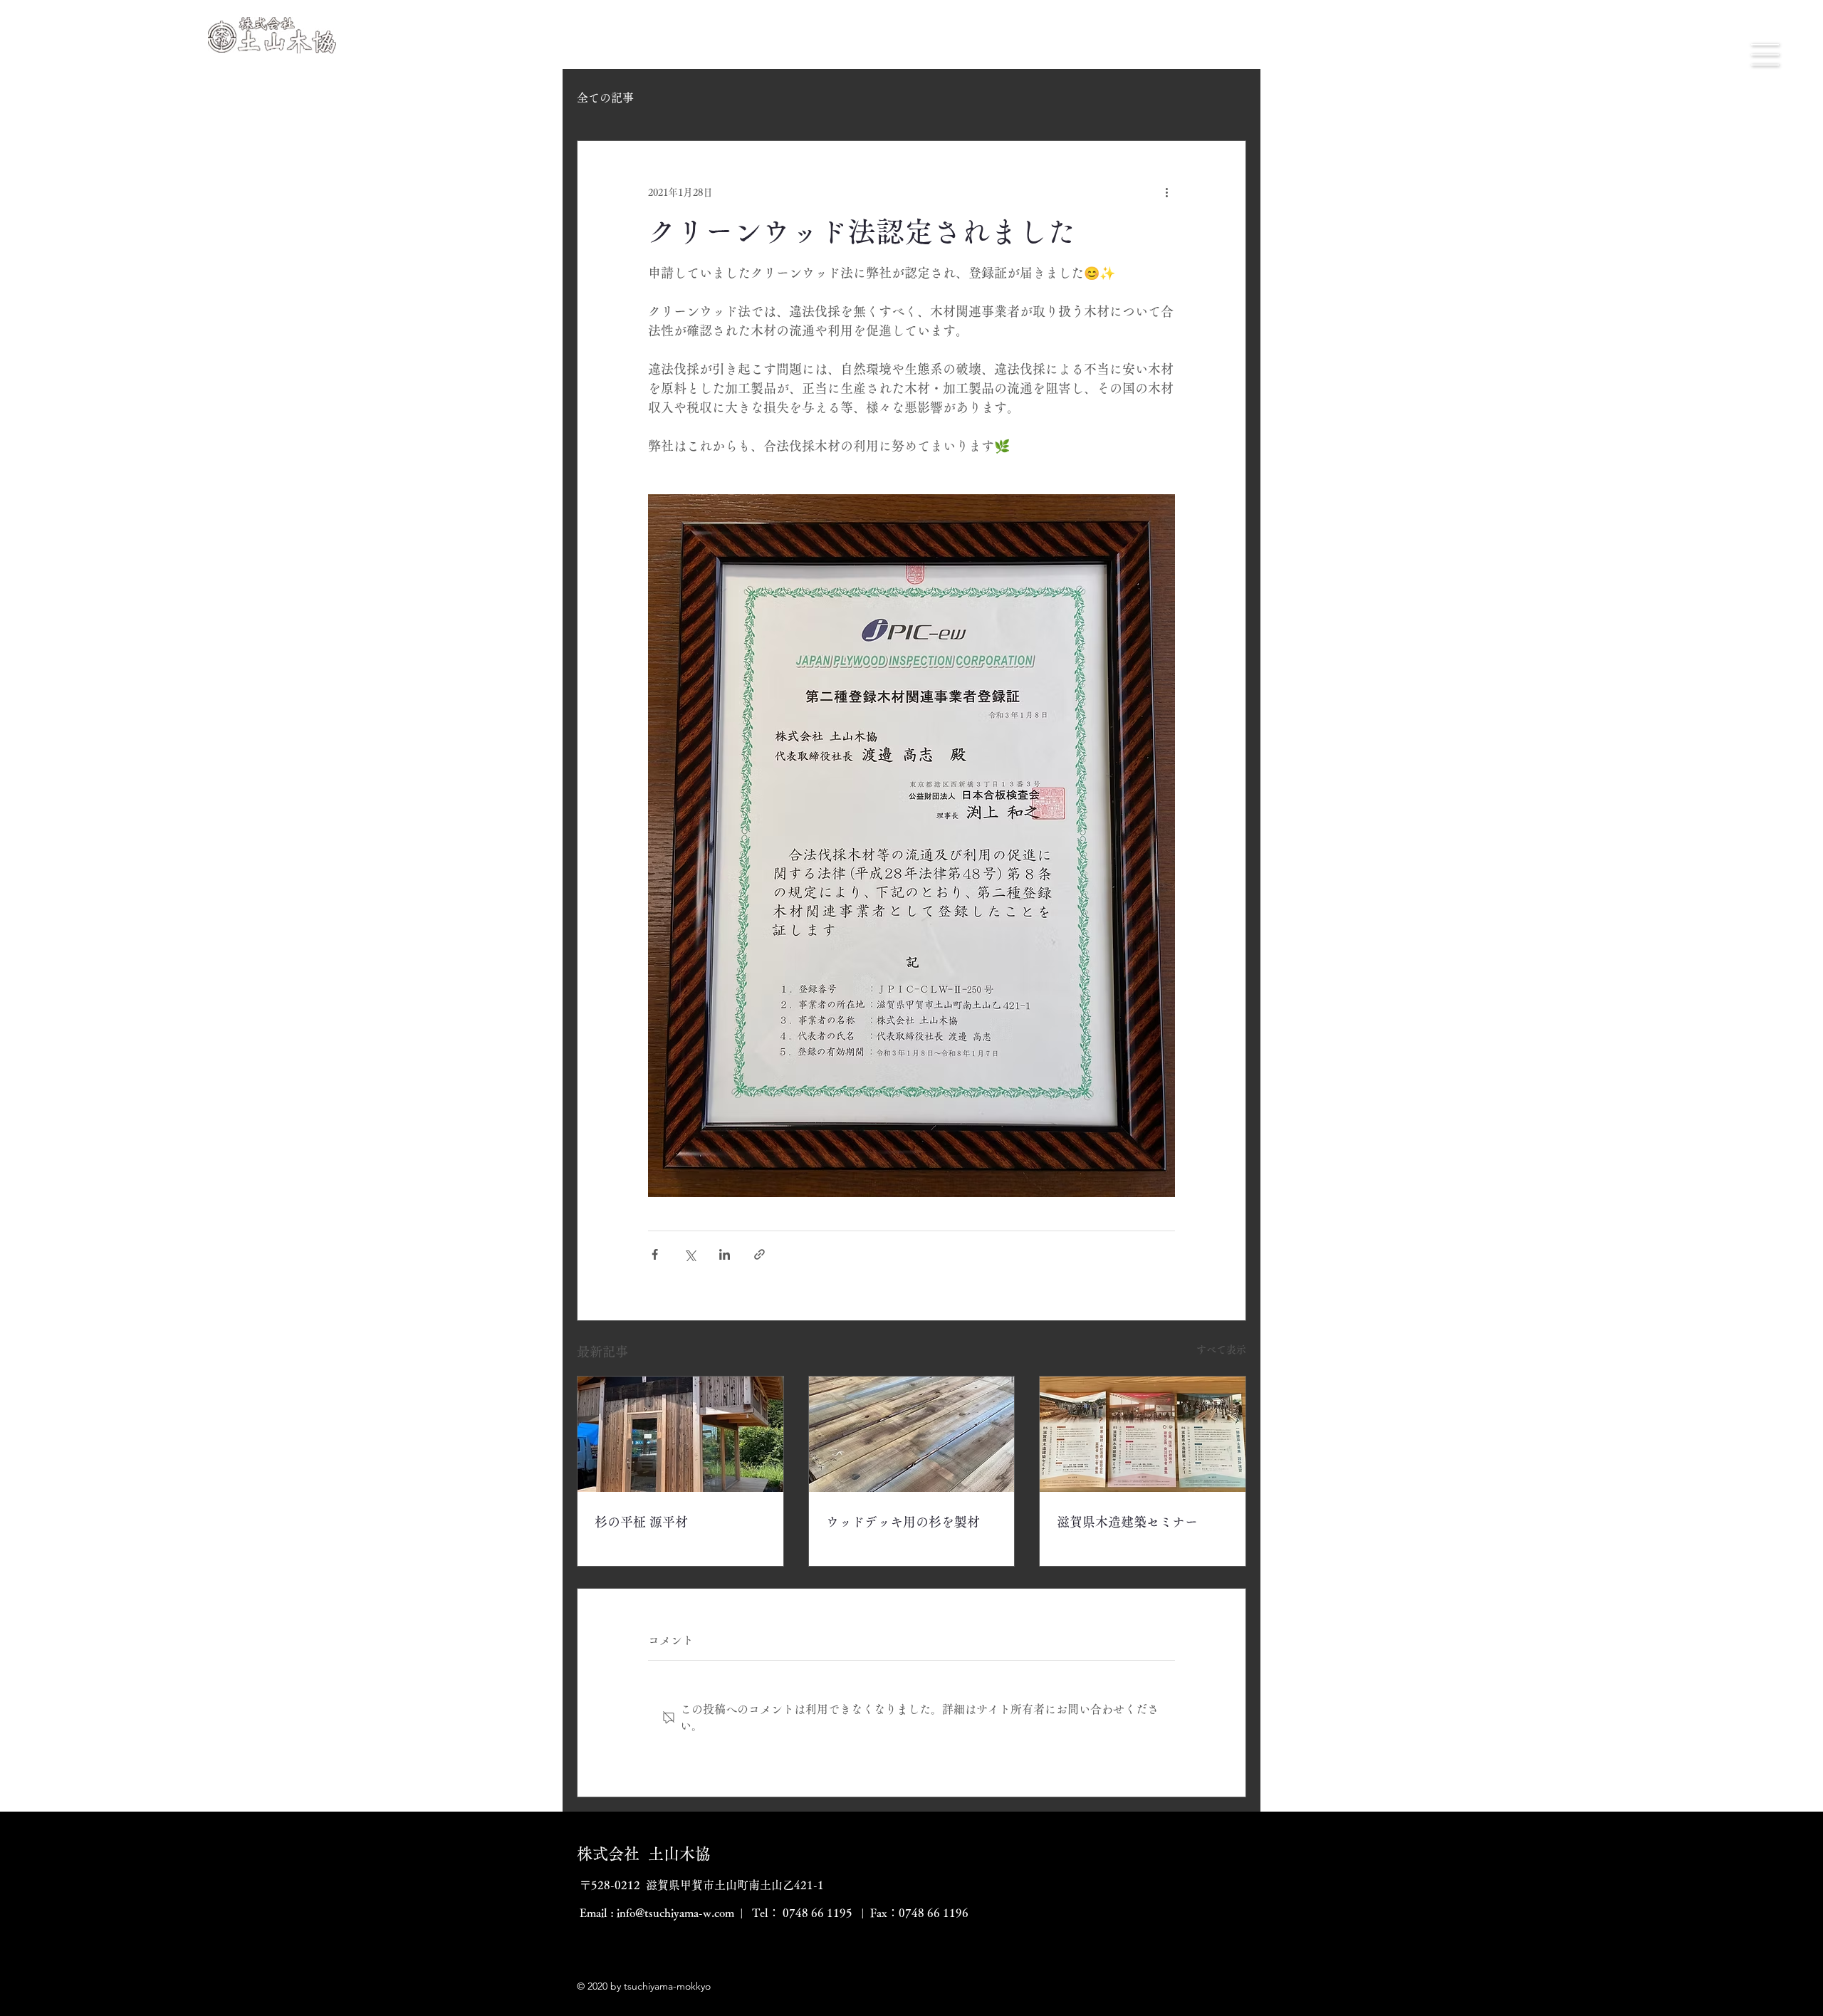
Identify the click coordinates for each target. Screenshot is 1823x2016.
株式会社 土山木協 (644, 1854)
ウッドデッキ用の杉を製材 (903, 1522)
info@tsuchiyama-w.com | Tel (693, 1913)
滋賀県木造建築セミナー (1127, 1522)
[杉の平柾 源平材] (680, 1434)
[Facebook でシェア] (655, 1254)
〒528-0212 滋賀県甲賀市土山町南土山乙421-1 (700, 1885)
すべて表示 (1221, 1349)
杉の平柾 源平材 (641, 1522)
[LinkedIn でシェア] (725, 1254)
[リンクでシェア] (759, 1254)
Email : (597, 1913)
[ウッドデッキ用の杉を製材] (912, 1434)
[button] (1765, 55)
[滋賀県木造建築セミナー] (1143, 1434)
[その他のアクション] (1166, 192)
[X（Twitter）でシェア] (690, 1254)
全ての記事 (605, 98)
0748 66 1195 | (822, 1913)
